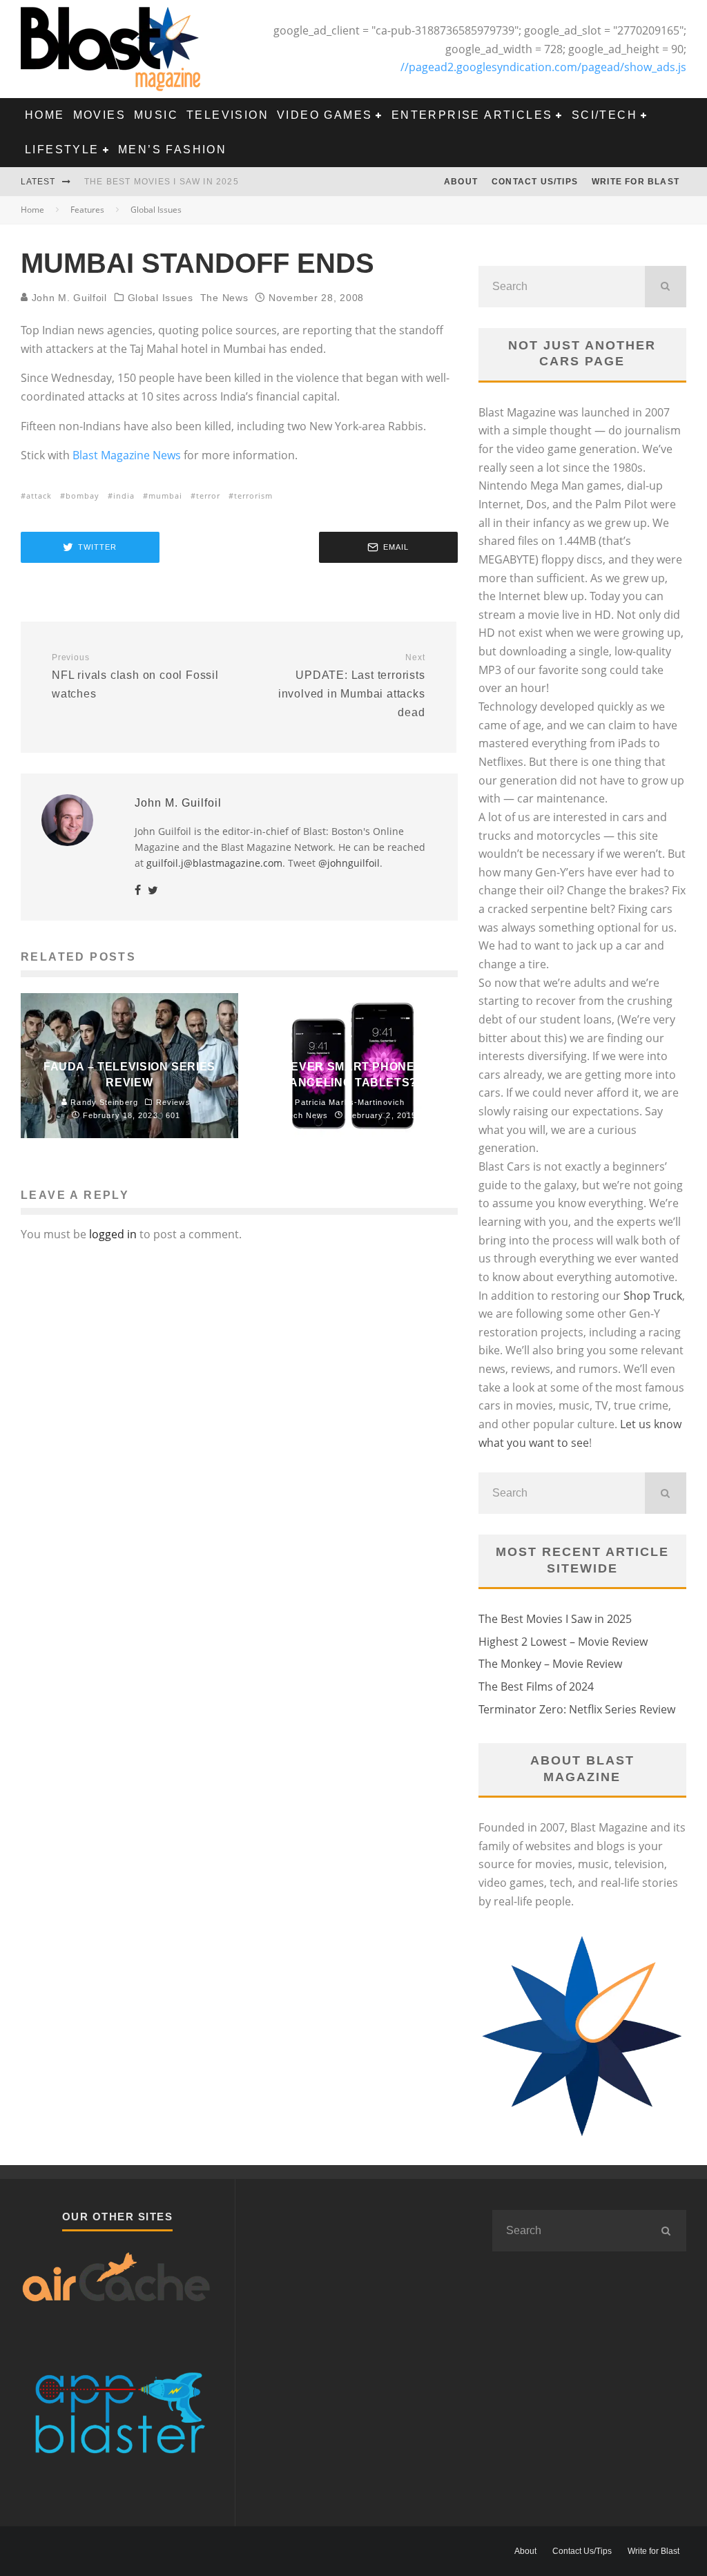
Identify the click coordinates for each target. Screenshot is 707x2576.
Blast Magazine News (127, 455)
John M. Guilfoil (68, 298)
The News (224, 298)
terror (208, 496)
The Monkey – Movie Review (550, 1664)
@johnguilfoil (349, 863)
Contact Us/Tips (535, 182)
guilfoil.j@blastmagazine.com (214, 863)
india (124, 496)
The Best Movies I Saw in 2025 (162, 182)
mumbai (165, 496)
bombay (83, 496)
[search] (666, 287)
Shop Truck (653, 1296)
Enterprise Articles (472, 115)
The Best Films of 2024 (536, 1686)
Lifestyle (62, 150)
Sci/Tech (604, 115)
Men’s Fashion (172, 150)
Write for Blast (636, 182)
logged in (113, 1234)
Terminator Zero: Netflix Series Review (577, 1709)
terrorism (253, 496)
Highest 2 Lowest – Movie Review (563, 1642)
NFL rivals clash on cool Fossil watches (135, 676)
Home (45, 115)
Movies (99, 115)
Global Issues (161, 298)
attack (39, 496)
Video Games (325, 115)
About (461, 182)
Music (156, 115)
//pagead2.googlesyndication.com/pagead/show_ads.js (543, 67)
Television (227, 115)
